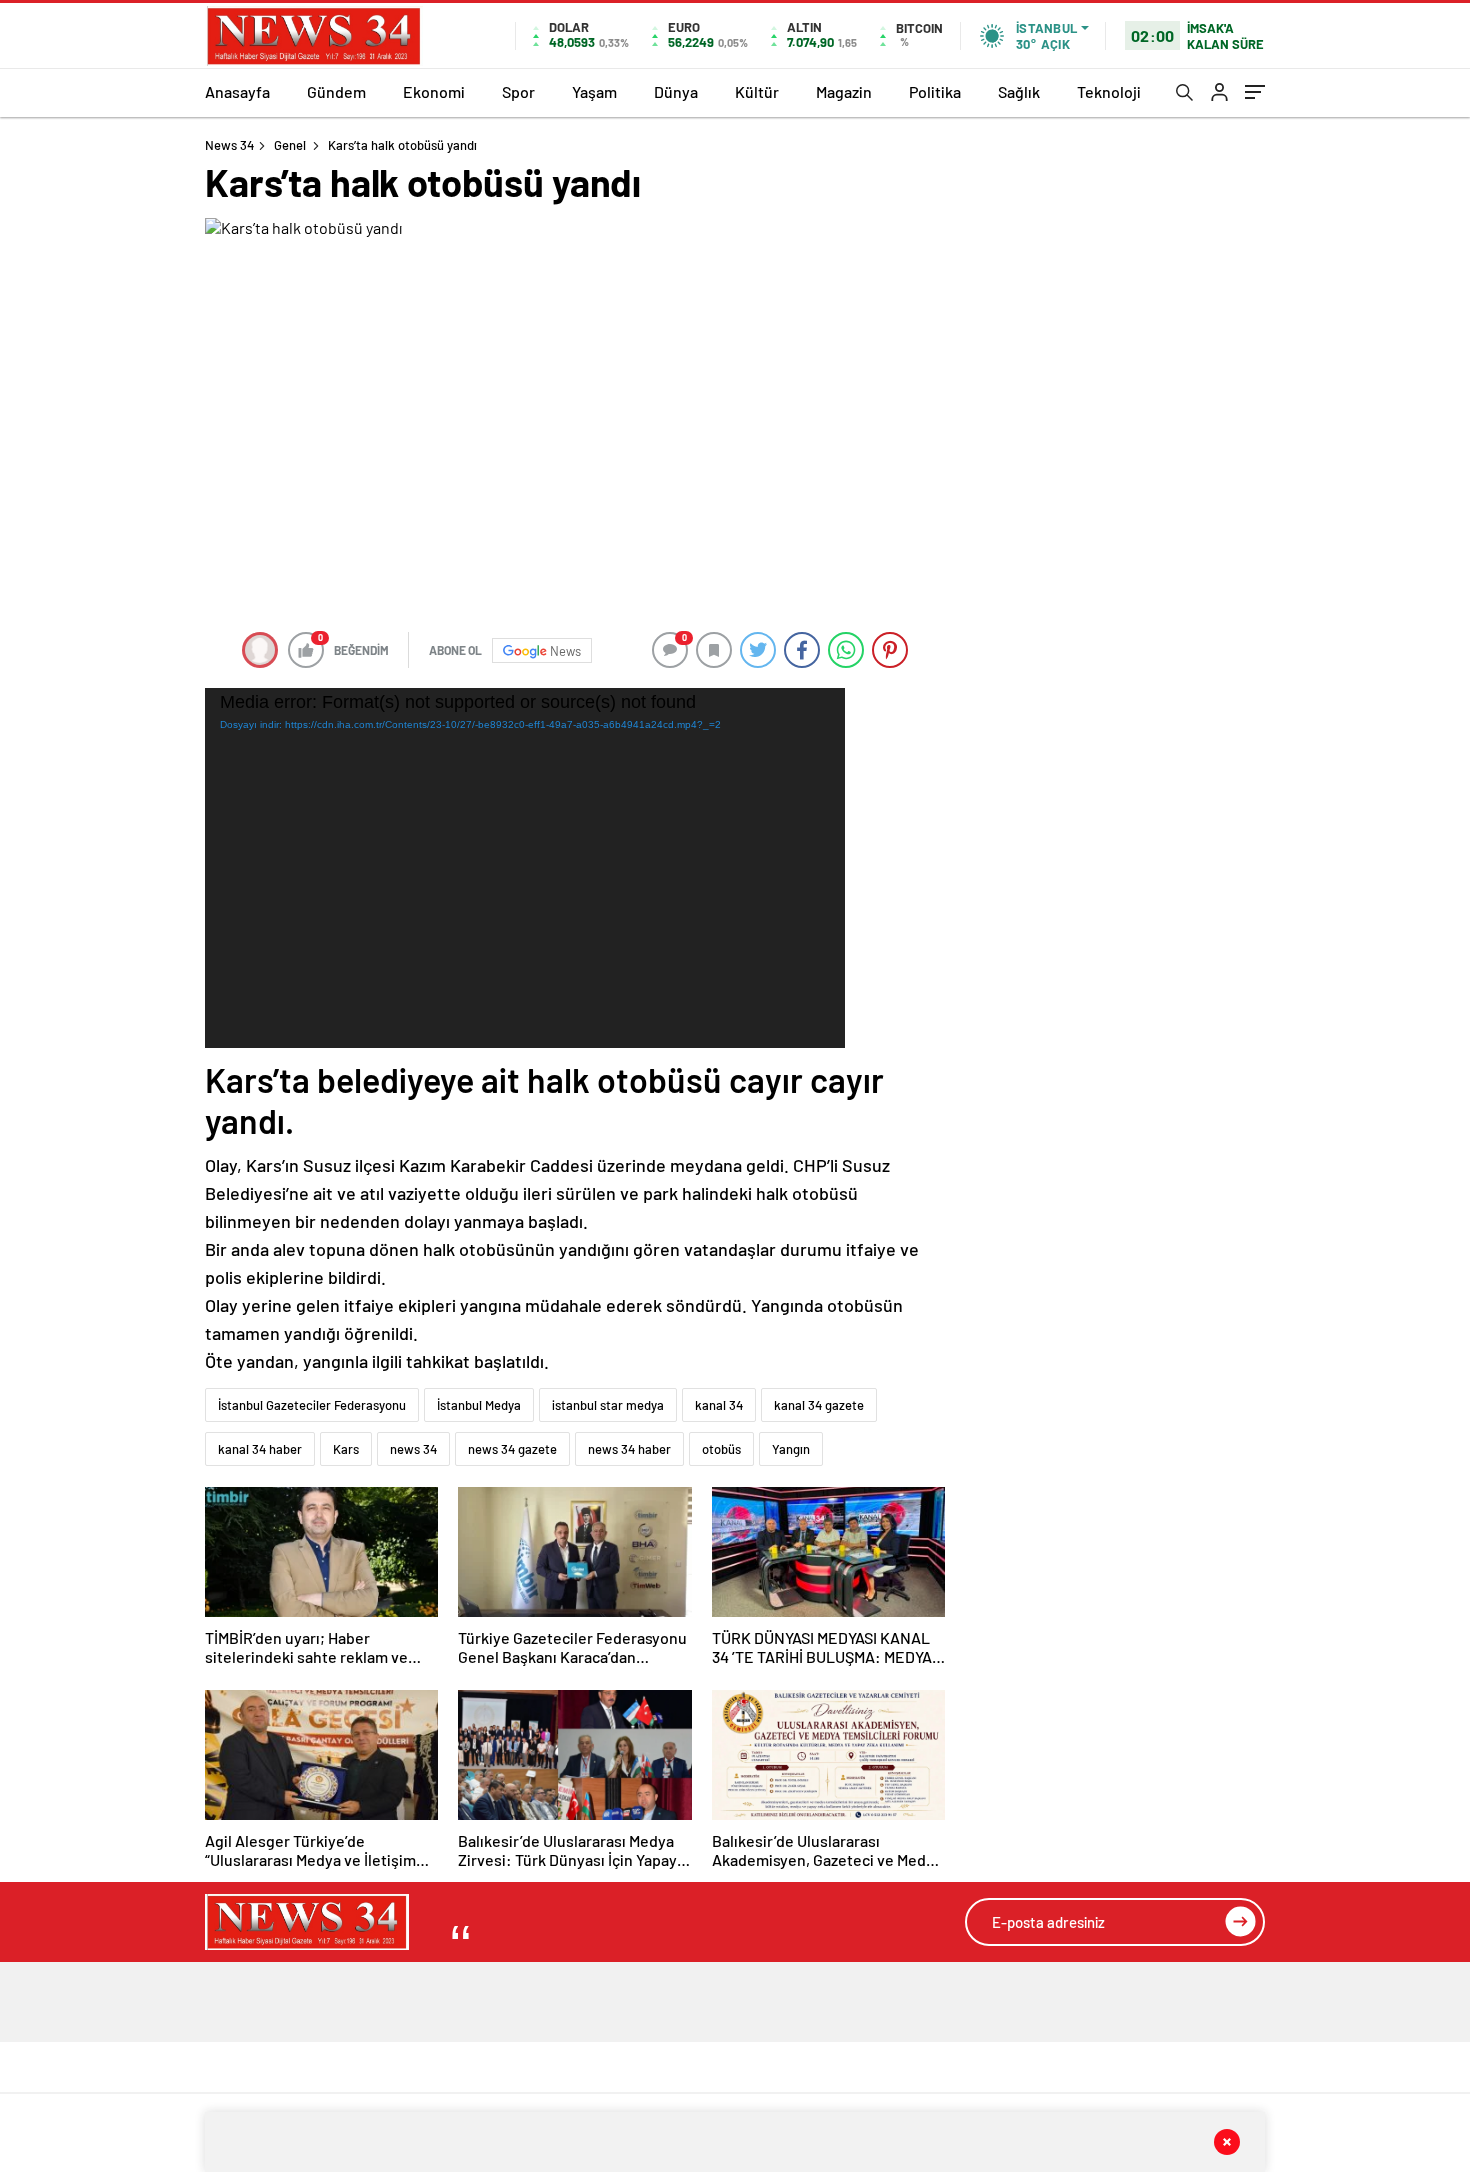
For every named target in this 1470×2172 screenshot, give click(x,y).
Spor (518, 91)
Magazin (844, 91)
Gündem (336, 91)
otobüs (721, 1449)
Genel (290, 145)
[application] (525, 868)
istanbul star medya (608, 1405)
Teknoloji (1109, 91)
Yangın (791, 1449)
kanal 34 (719, 1405)
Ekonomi (434, 91)
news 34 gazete (512, 1449)
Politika (935, 91)
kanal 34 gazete (819, 1405)
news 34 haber (629, 1449)
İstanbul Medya (479, 1405)
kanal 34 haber (260, 1449)
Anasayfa (237, 91)
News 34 (229, 145)
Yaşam (594, 91)
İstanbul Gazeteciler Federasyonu (312, 1405)
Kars (346, 1449)
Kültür (757, 91)
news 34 (413, 1449)
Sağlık (1019, 91)
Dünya (676, 91)
